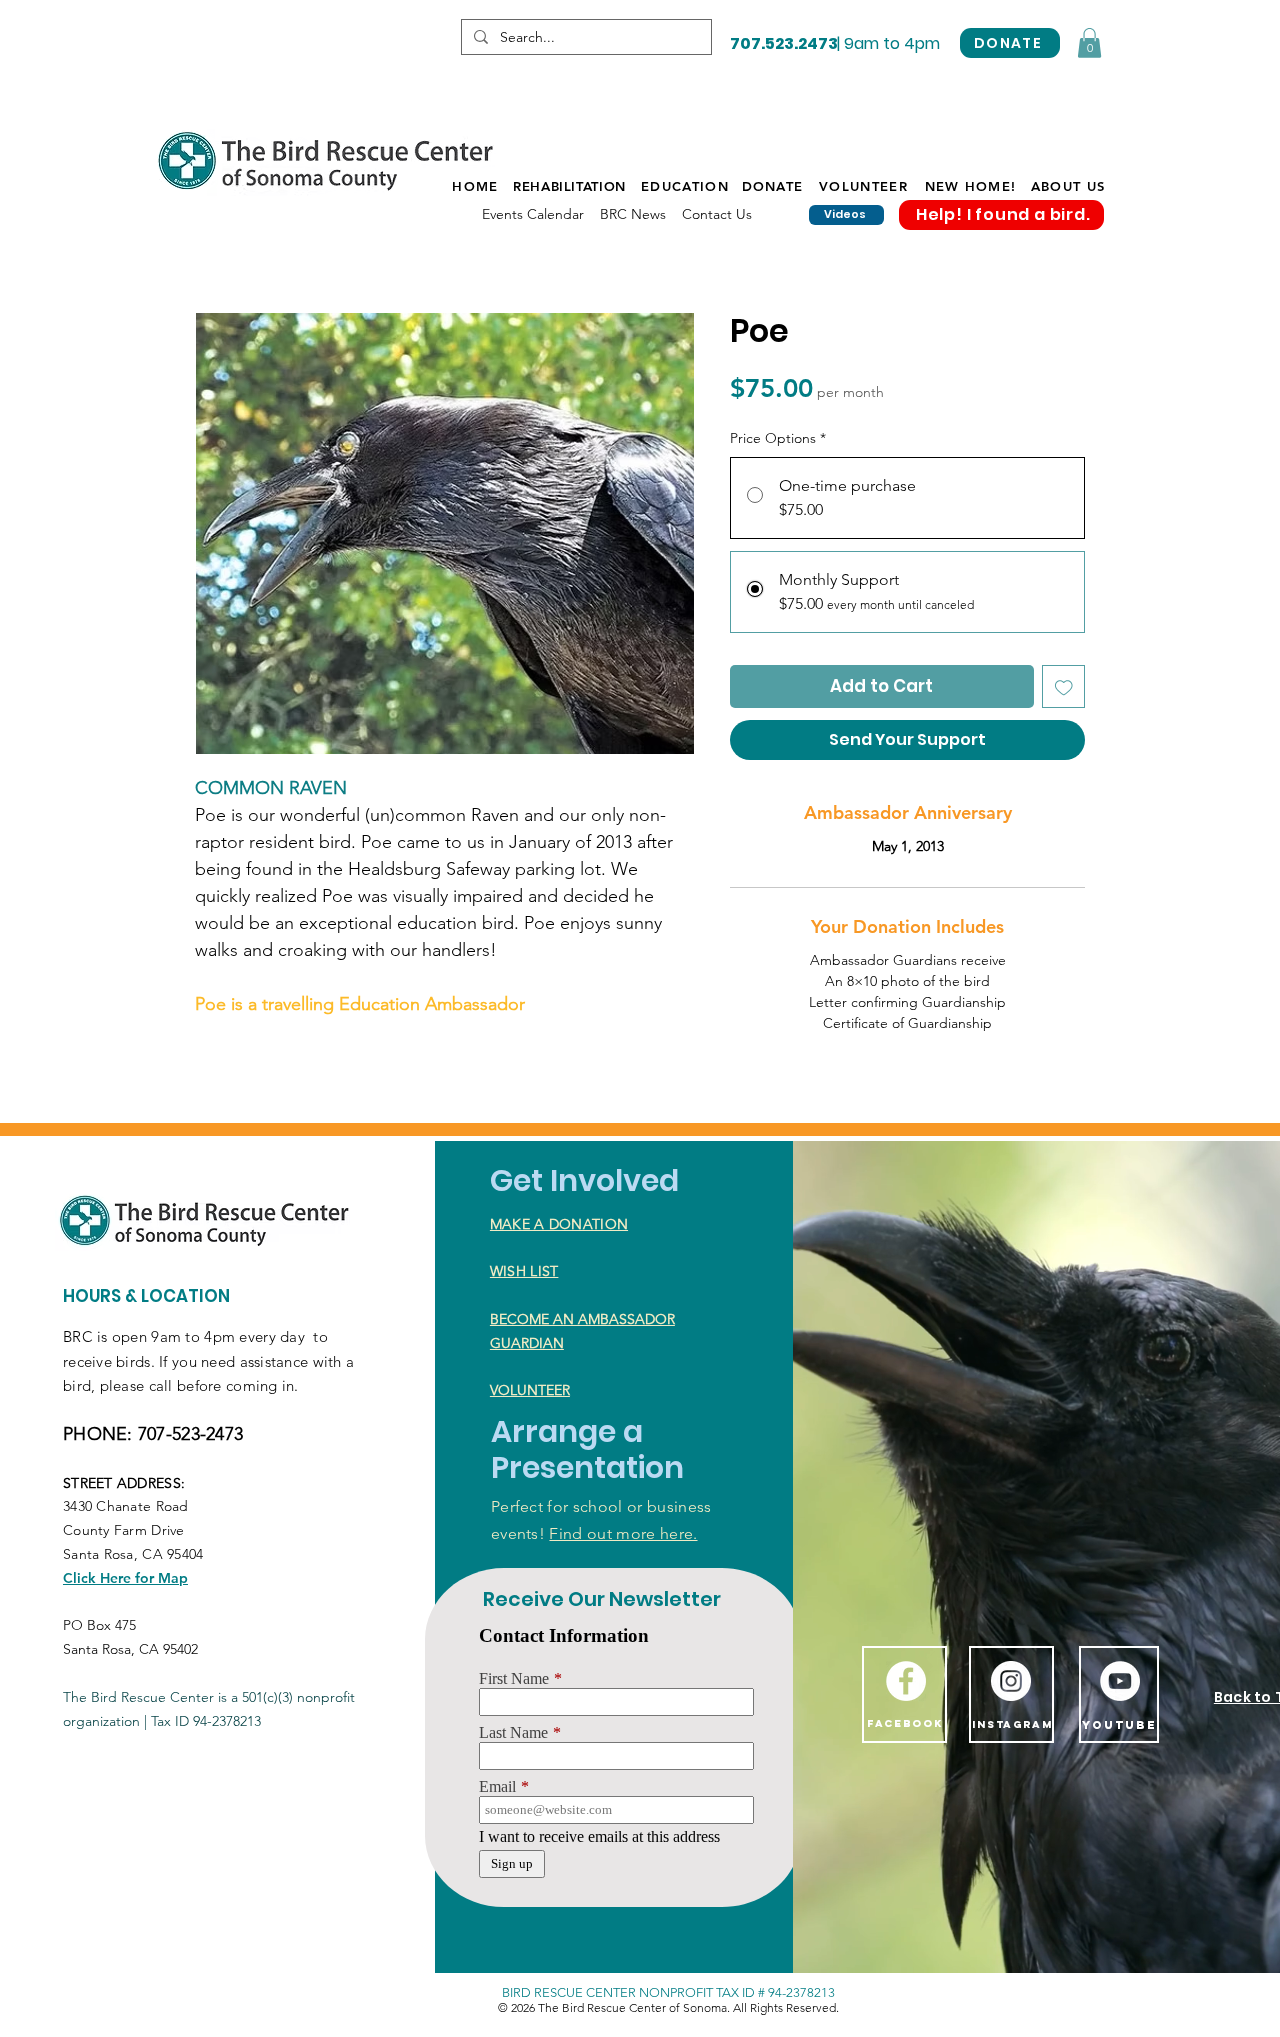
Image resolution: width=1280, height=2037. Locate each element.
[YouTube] (1120, 1681)
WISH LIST (524, 1271)
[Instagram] (1011, 1681)
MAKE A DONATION (559, 1224)
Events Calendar (533, 214)
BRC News (633, 214)
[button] (1089, 43)
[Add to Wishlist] (1064, 687)
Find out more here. (623, 1533)
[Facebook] (906, 1681)
